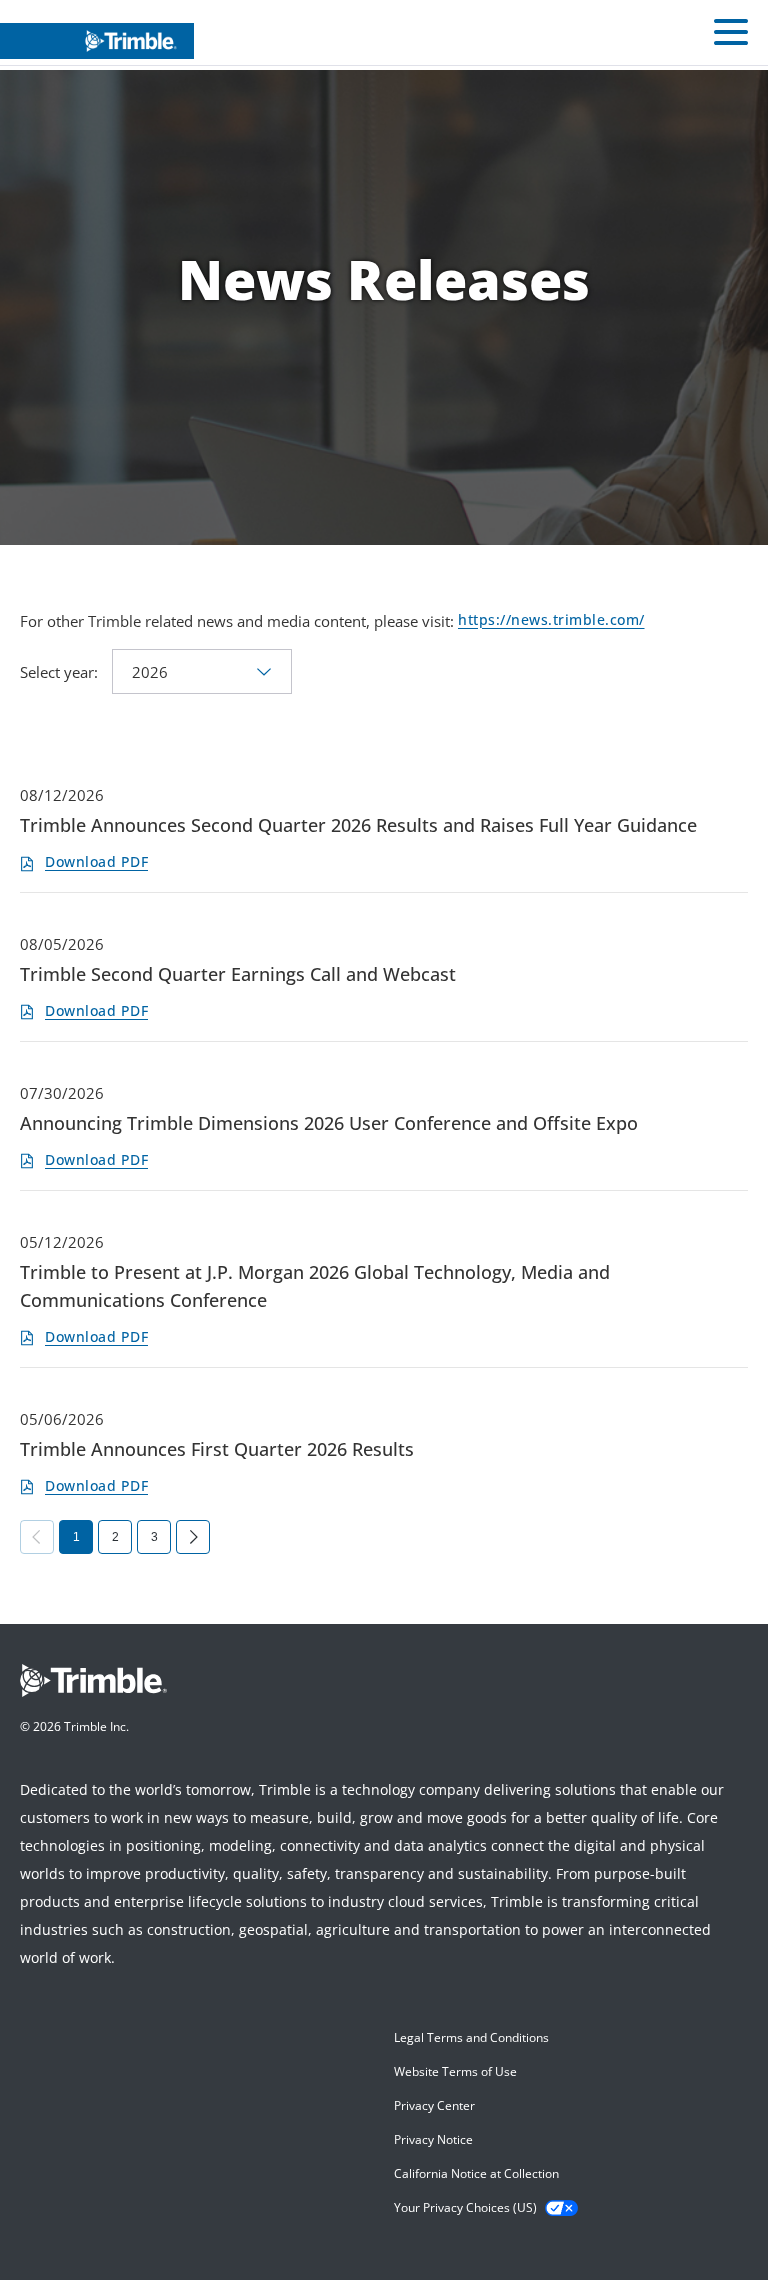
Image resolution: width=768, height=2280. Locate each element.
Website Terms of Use (455, 2071)
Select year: (59, 672)
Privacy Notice (433, 2139)
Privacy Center (434, 2105)
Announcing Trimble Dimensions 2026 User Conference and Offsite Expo (329, 1123)
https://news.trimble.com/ (551, 620)
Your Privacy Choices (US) (465, 2207)
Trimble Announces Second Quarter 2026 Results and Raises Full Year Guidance (358, 825)
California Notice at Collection (476, 2173)
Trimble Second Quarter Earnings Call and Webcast (238, 974)
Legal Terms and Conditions (471, 2037)
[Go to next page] (193, 1537)
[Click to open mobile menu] (731, 35)
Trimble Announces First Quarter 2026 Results (217, 1449)
